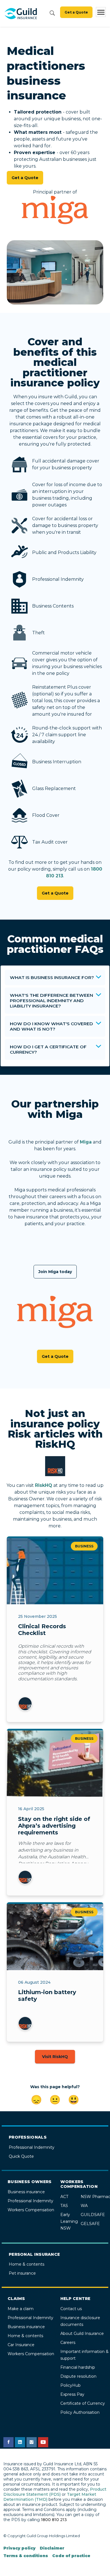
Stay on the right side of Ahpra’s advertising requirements (54, 1826)
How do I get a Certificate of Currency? (48, 1049)
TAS (64, 2206)
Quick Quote (21, 2156)
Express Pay (72, 2394)
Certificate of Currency (83, 2403)
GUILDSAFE (93, 2215)
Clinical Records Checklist (42, 1630)
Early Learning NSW (69, 2221)
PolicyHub (71, 2385)
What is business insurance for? (52, 977)
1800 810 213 (54, 2520)
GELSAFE (90, 2224)
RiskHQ (44, 1485)
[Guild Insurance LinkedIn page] (20, 2442)
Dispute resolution (78, 2376)
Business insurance (26, 2192)
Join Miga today (55, 1272)
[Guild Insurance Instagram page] (32, 2442)
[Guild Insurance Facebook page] (8, 2442)
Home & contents (27, 2264)
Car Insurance (21, 2345)
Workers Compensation (31, 2210)
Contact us (71, 2309)
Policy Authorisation (80, 2412)
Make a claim (21, 2309)
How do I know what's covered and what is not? (51, 1026)
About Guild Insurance (82, 2333)
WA (84, 2206)
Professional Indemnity (32, 2147)
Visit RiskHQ (55, 2057)
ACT (64, 2197)
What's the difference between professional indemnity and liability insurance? (51, 1001)
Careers (68, 2343)
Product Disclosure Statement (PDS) (55, 2492)
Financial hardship (78, 2367)
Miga (86, 1142)
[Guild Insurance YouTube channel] (43, 2442)
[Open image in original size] (21, 14)
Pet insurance (22, 2273)
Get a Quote (76, 12)
